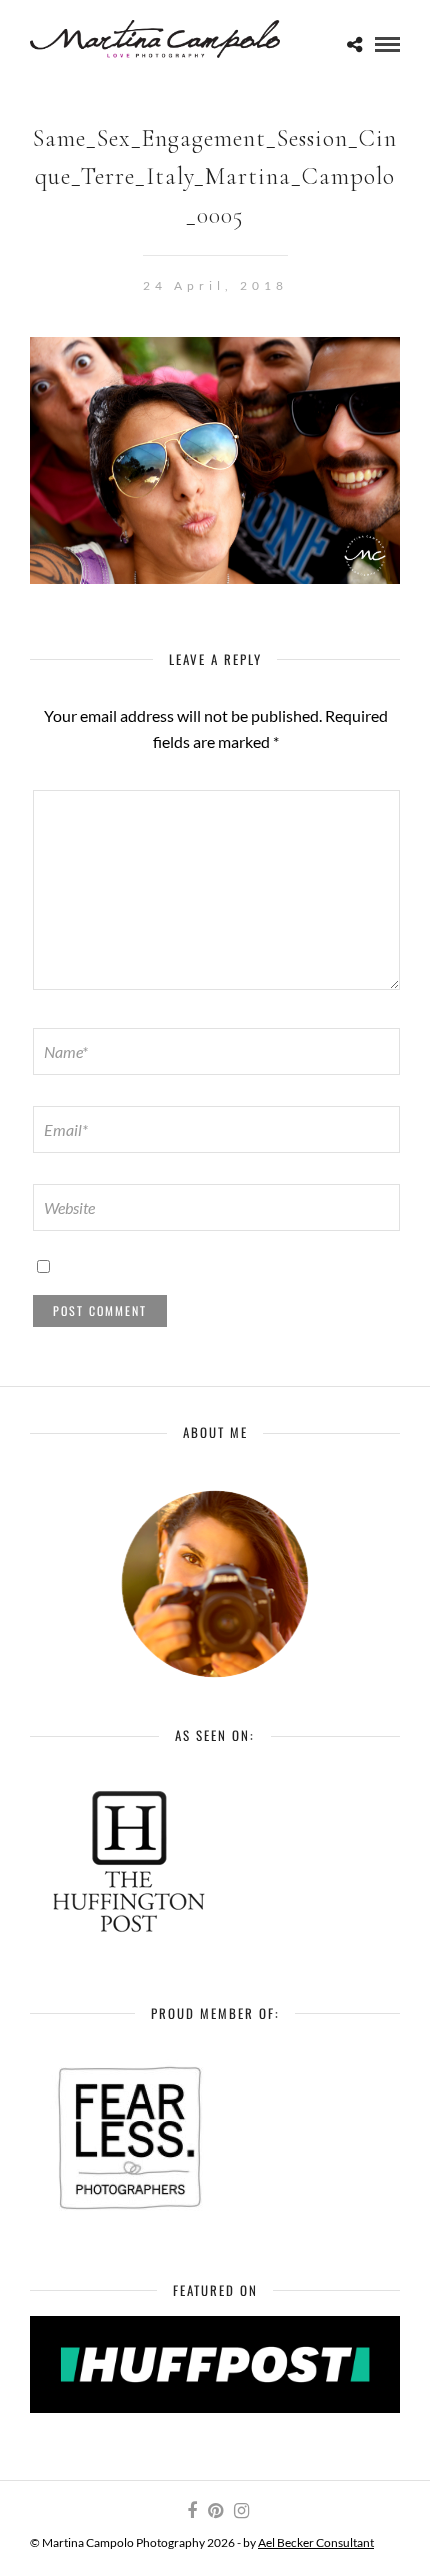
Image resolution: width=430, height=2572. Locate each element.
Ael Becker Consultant (316, 2542)
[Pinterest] (215, 2511)
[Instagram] (241, 2511)
